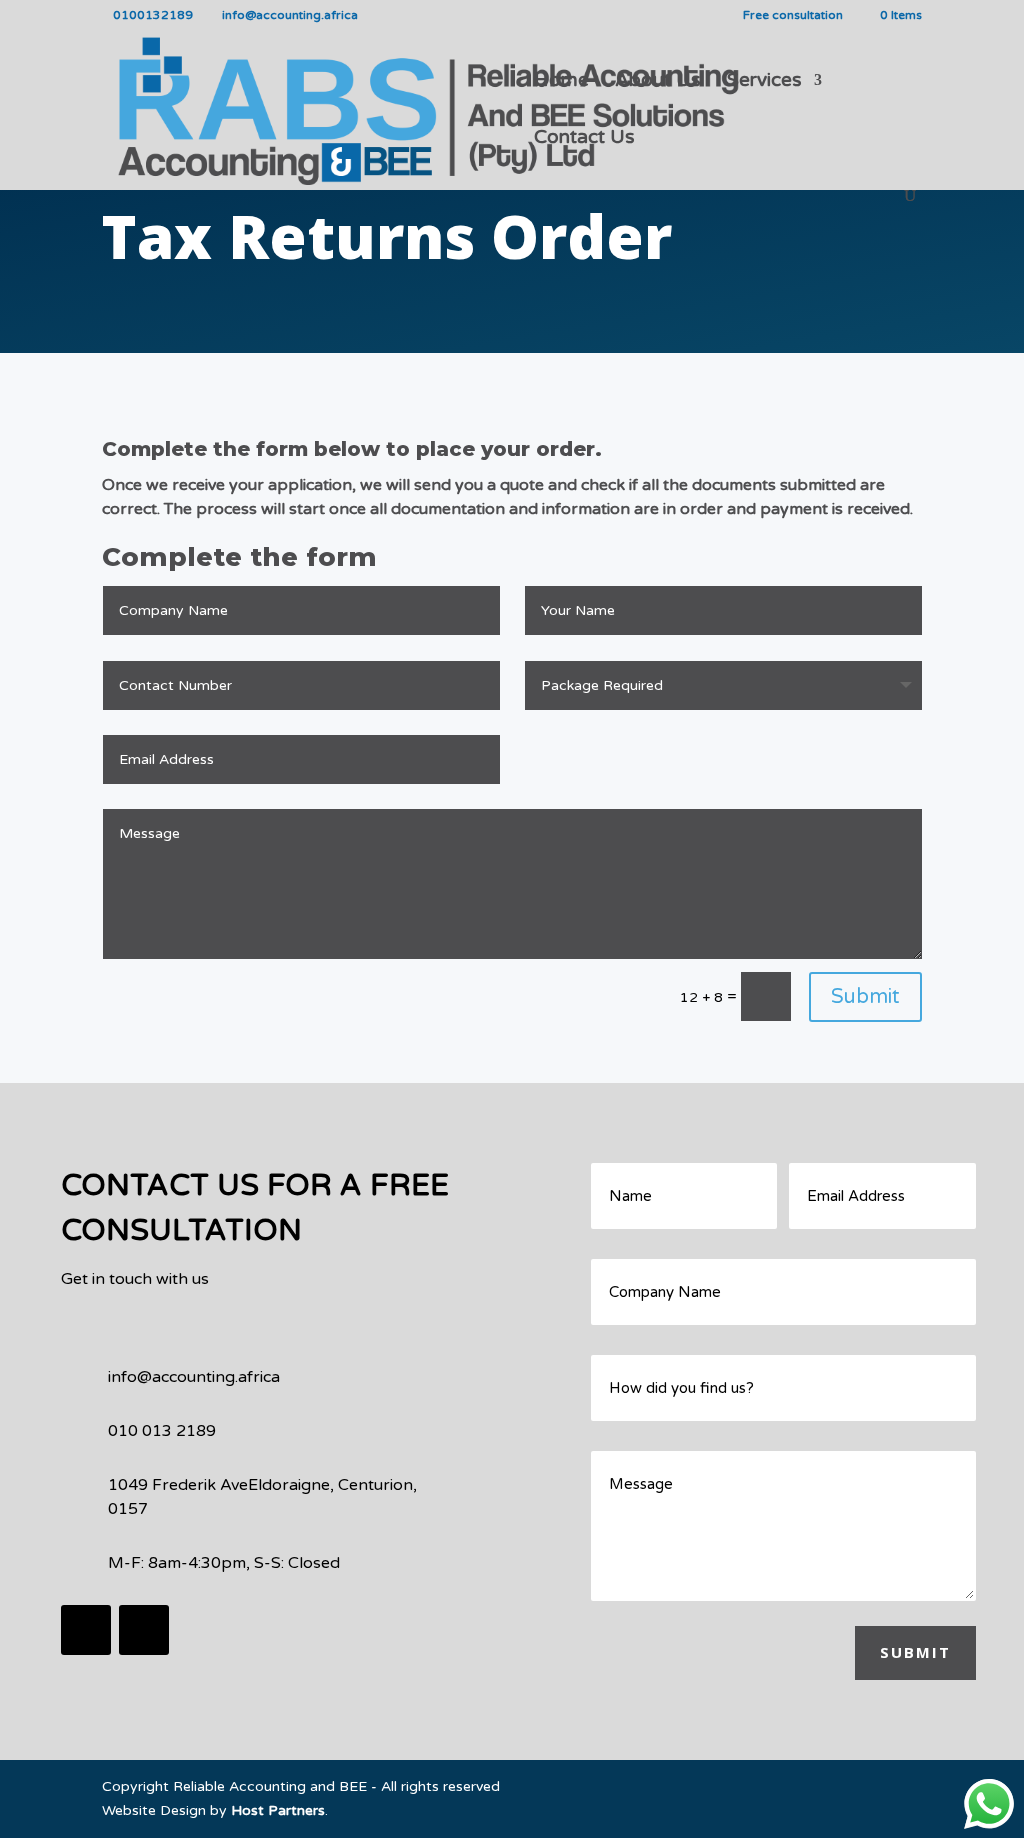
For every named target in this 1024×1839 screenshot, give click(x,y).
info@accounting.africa (194, 1377)
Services (764, 82)
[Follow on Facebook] (86, 1630)
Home (561, 82)
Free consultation (793, 15)
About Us (658, 82)
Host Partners (278, 1810)
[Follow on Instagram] (144, 1630)
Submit (865, 997)
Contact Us (584, 139)
